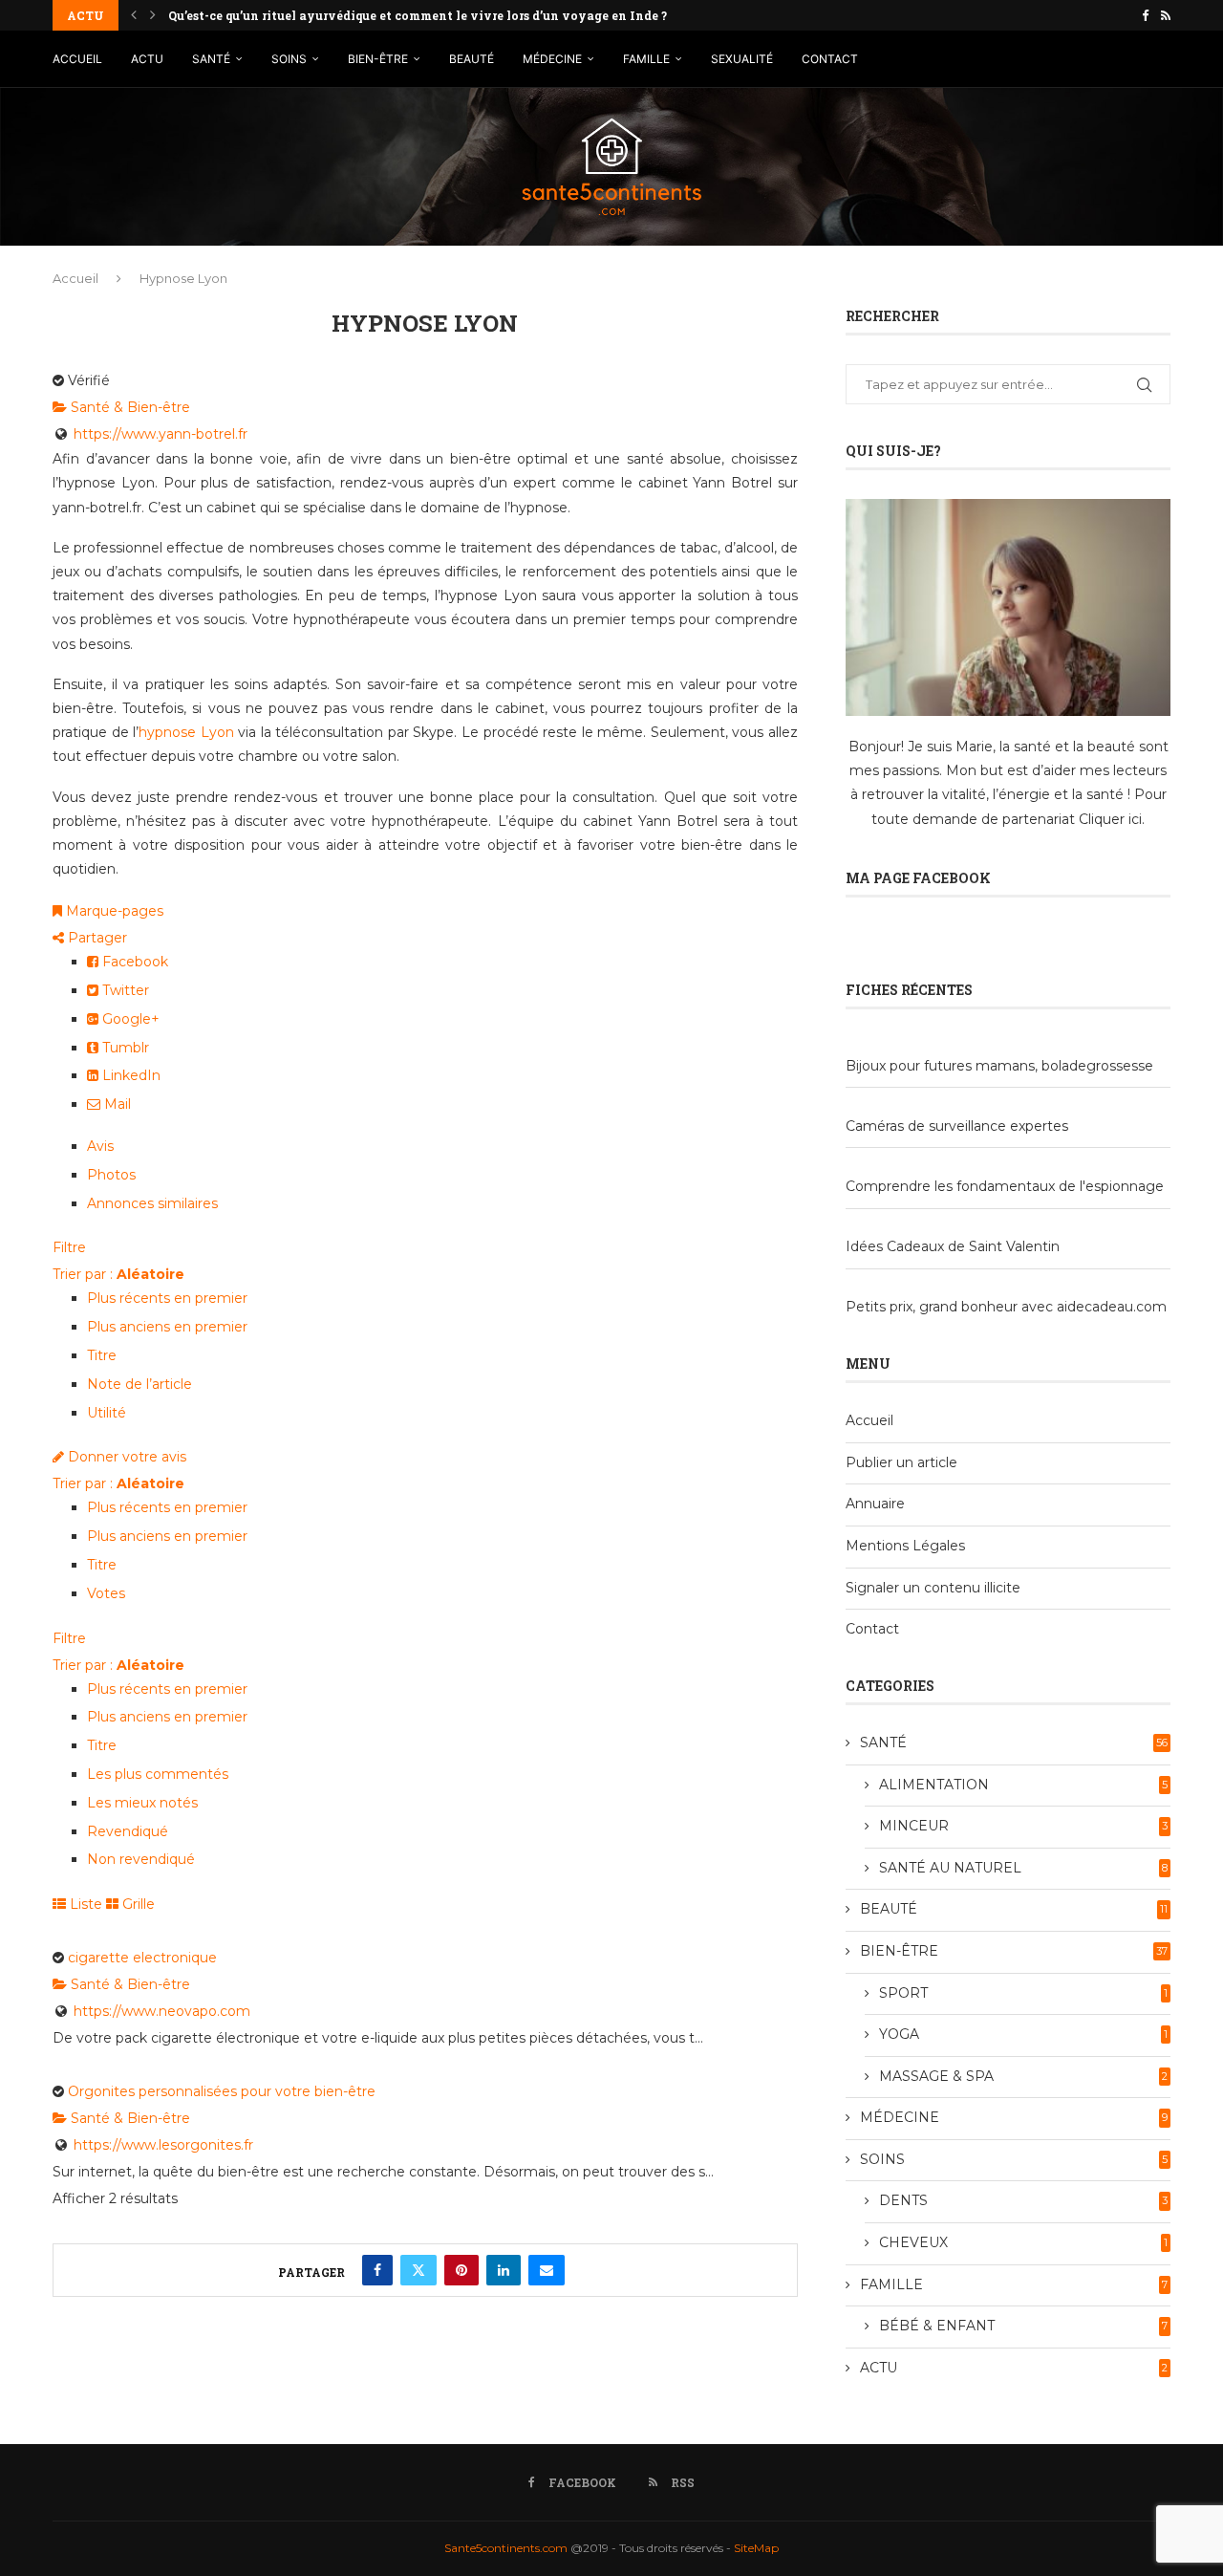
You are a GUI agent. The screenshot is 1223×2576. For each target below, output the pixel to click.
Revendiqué (128, 1831)
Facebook (133, 962)
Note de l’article (139, 1384)
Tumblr (124, 1048)
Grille (137, 1904)
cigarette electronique (142, 1958)
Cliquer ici (1110, 819)
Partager (96, 938)
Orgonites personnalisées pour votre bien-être (222, 2091)
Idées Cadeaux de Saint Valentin (953, 1246)
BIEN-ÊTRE (378, 59)
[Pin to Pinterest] (461, 2270)
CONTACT (830, 59)
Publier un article (901, 1462)
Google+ (129, 1019)
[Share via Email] (547, 2270)
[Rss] (1166, 15)
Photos (111, 1175)
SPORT (1023, 1993)
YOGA (1023, 2034)
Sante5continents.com (506, 2548)
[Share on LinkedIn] (504, 2270)
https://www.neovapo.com (162, 2011)
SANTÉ (211, 59)
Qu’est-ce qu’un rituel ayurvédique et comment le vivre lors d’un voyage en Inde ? (418, 15)
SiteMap (756, 2548)
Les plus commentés (158, 1774)
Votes (106, 1593)
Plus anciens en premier (167, 1327)
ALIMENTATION (1023, 1785)
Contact (872, 1629)
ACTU (147, 59)
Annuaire (875, 1504)
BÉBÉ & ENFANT (1023, 2326)
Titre (102, 1355)
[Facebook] (1145, 15)
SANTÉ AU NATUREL (1023, 1868)
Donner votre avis (125, 1457)
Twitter (124, 990)
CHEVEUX (1023, 2242)
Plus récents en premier (167, 1298)
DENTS (1023, 2200)
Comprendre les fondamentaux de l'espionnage (1005, 1186)
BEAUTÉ (472, 59)
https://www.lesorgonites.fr (163, 2145)
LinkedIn (129, 1075)
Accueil (75, 278)
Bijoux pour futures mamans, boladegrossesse (999, 1066)
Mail (116, 1104)
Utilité (107, 1413)
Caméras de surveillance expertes (957, 1126)
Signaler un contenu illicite (933, 1588)
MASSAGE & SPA (1023, 2076)
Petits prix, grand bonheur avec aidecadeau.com (1006, 1307)
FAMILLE (646, 59)
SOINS (289, 59)
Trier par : (118, 1274)
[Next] (153, 15)
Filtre (69, 1247)
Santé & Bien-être (129, 407)
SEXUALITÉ (742, 59)
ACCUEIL (77, 59)
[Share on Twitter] (418, 2270)
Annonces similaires (152, 1203)
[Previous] (134, 15)
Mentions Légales (905, 1546)
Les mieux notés (142, 1803)
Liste (84, 1904)
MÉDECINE (552, 59)
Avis (100, 1146)
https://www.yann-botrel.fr (161, 434)
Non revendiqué (141, 1859)
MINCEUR (1023, 1826)
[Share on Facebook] (377, 2270)
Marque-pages (113, 911)
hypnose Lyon (186, 732)
